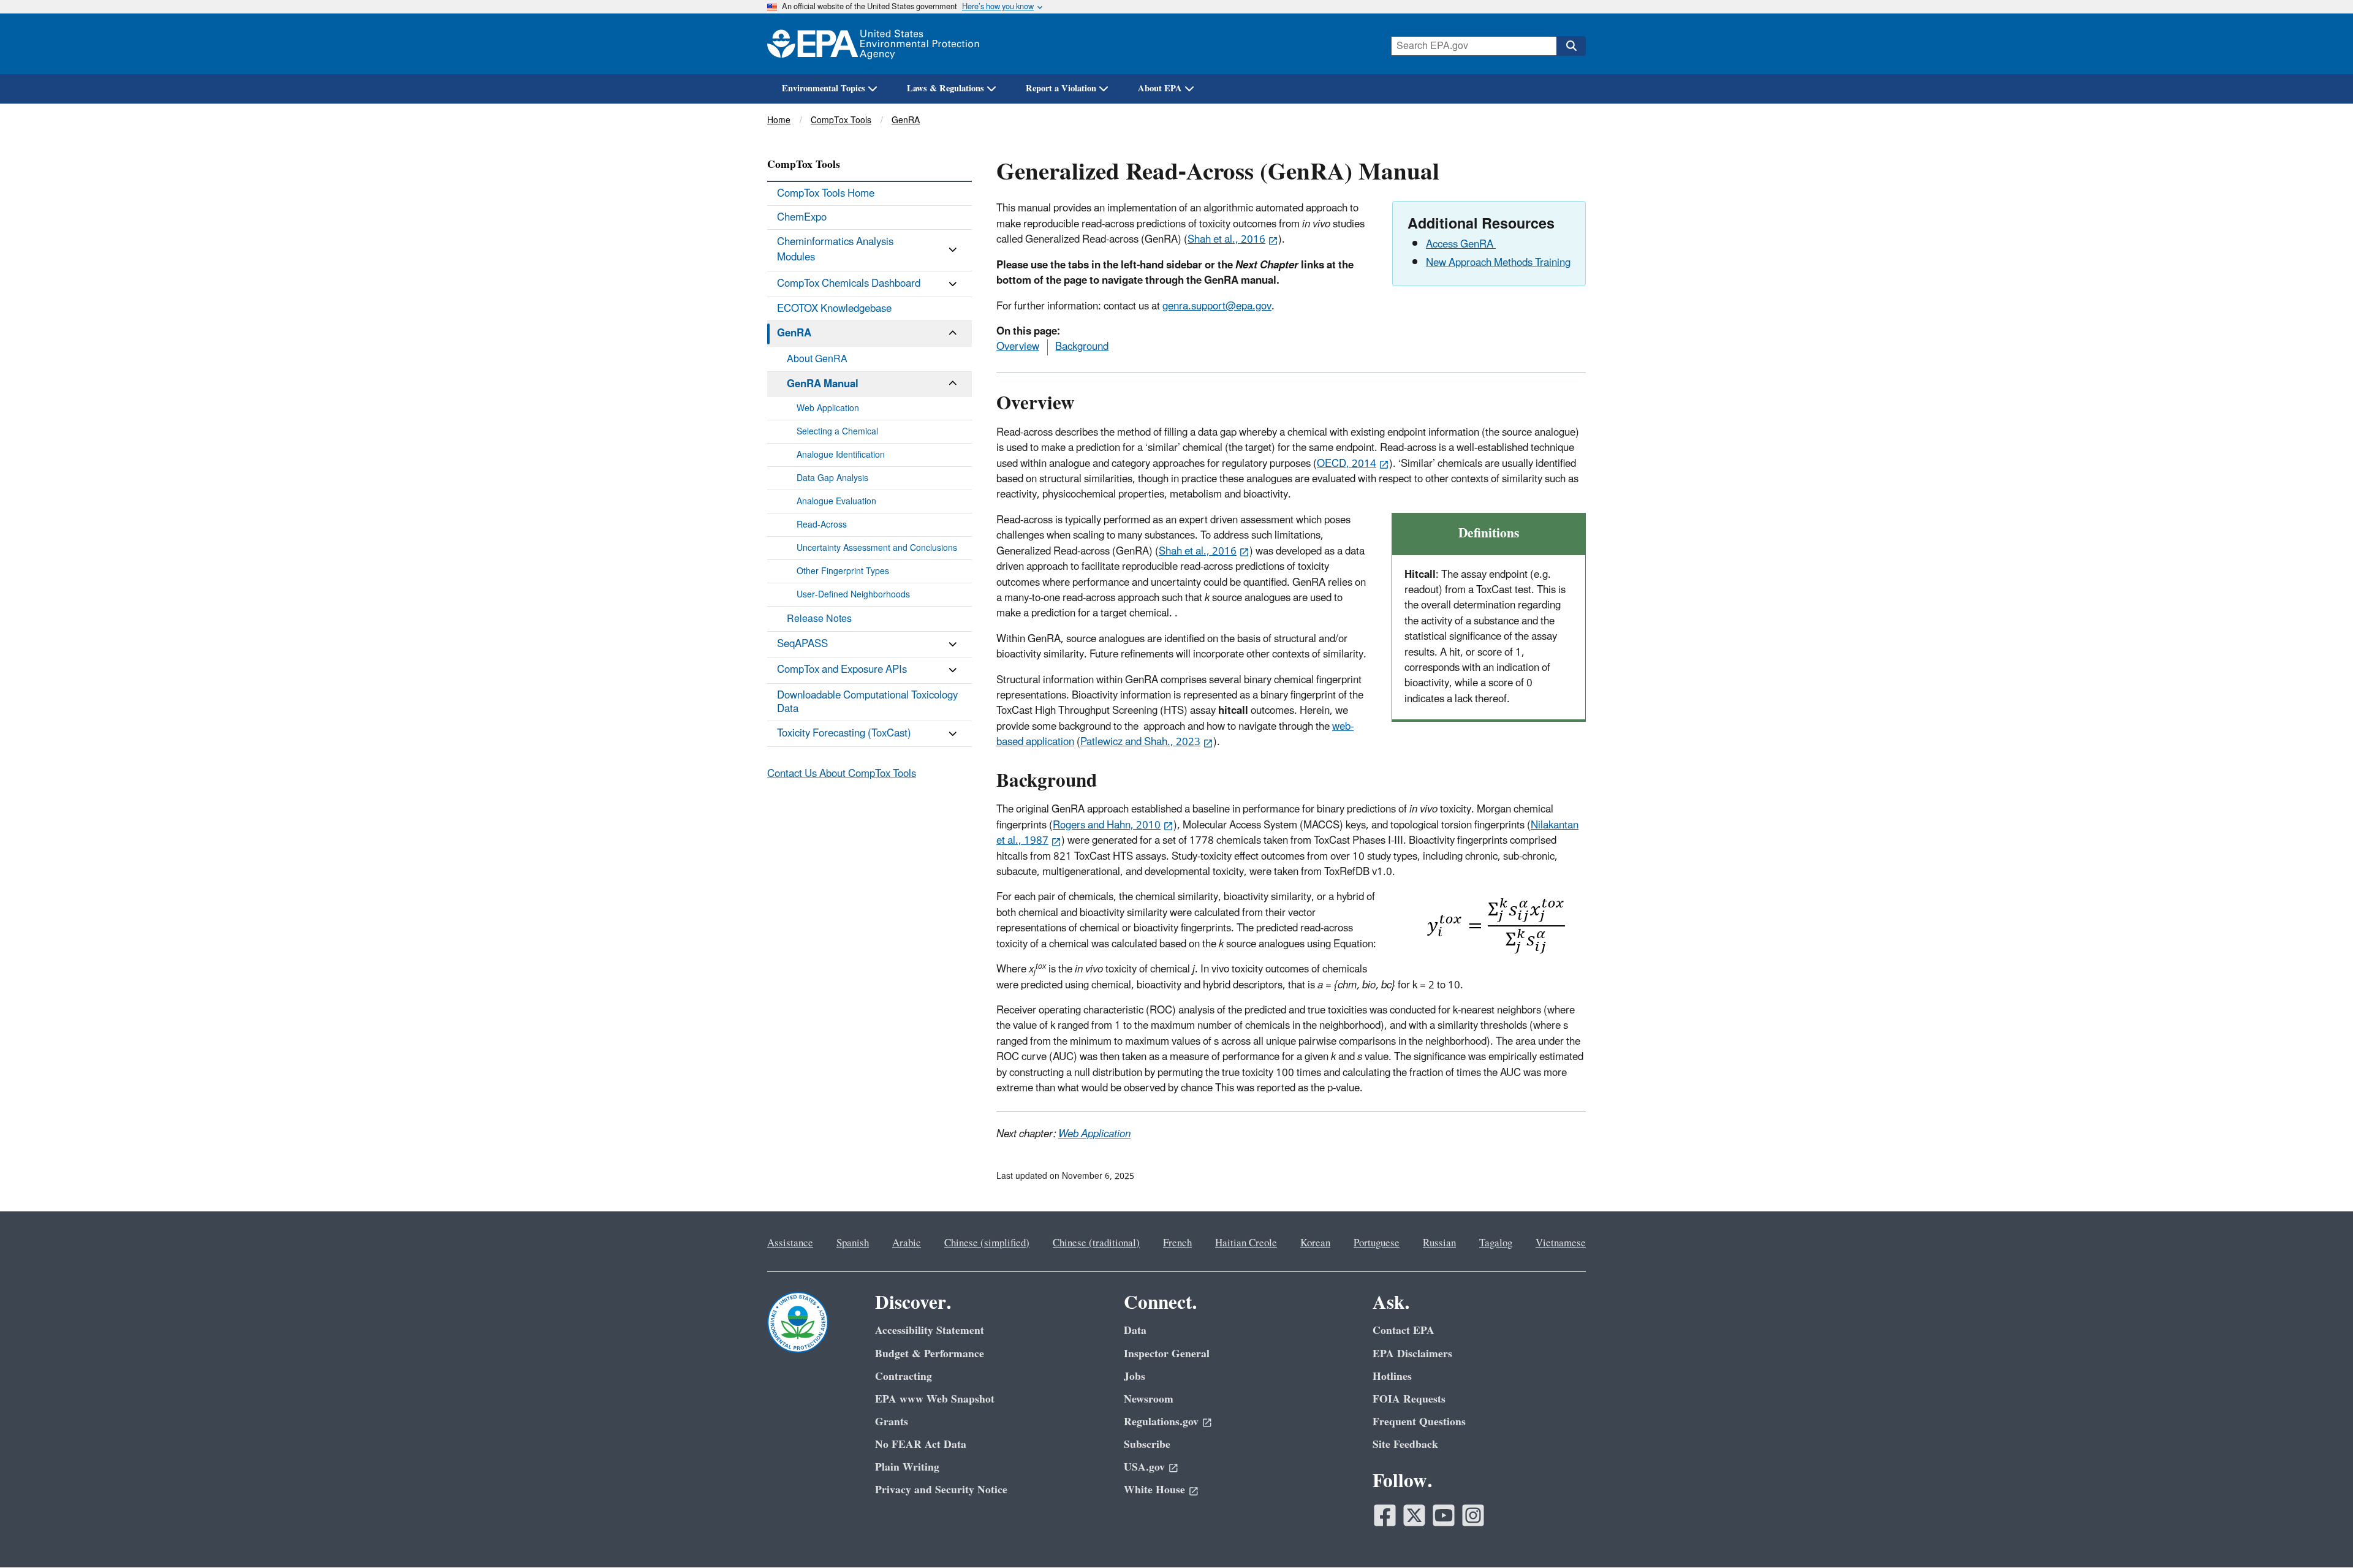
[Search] (1571, 46)
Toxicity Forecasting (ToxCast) (844, 733)
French (1177, 1243)
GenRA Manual (823, 384)
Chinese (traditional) (1096, 1243)
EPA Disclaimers (1412, 1354)
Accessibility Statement (930, 1331)
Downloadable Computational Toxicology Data (867, 702)
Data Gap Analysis (832, 478)
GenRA (906, 120)
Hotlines (1392, 1377)
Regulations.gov (1161, 1422)
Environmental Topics (824, 89)
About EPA (1160, 89)
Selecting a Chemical (837, 432)
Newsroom (1149, 1399)
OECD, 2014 (1347, 464)
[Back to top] (2319, 1534)
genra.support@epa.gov (1217, 306)
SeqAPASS (802, 644)
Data (1135, 1331)
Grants (892, 1422)
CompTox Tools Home (826, 194)
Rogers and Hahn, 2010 (1107, 825)
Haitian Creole (1246, 1243)
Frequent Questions (1419, 1422)
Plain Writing (907, 1467)
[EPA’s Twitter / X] (1414, 1515)
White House (1154, 1490)
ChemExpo (802, 218)
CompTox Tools (841, 120)
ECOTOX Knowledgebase (834, 309)
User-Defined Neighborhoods (853, 595)
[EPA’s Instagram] (1473, 1515)
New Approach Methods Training (1498, 263)
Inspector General (1167, 1354)
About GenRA (817, 359)
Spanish (853, 1243)
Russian (1439, 1243)
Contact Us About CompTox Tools (842, 774)
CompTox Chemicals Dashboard (849, 284)
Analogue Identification (841, 455)
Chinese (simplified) (987, 1243)
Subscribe (1147, 1445)
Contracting (904, 1377)
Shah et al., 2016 (1226, 240)
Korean (1315, 1243)
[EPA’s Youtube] (1444, 1515)
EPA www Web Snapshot (935, 1399)
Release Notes (819, 619)
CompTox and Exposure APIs (842, 670)
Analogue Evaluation (836, 502)
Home (779, 120)
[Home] (873, 44)
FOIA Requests (1409, 1399)
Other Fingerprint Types (843, 571)
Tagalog (1496, 1243)
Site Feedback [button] (1405, 1445)
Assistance (790, 1243)
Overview (1018, 347)
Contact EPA (1404, 1331)
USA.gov (1144, 1467)
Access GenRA (1461, 244)
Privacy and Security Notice (941, 1490)
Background (1082, 347)
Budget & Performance (930, 1354)
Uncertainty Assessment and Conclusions (877, 548)
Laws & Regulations (945, 89)
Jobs (1135, 1377)
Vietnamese (1561, 1243)
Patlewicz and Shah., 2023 (1140, 742)
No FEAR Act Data (921, 1445)
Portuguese (1377, 1243)
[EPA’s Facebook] (1385, 1515)
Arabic (907, 1243)
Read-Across (822, 525)
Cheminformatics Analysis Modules (835, 250)
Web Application (1094, 1134)
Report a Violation (1061, 89)
